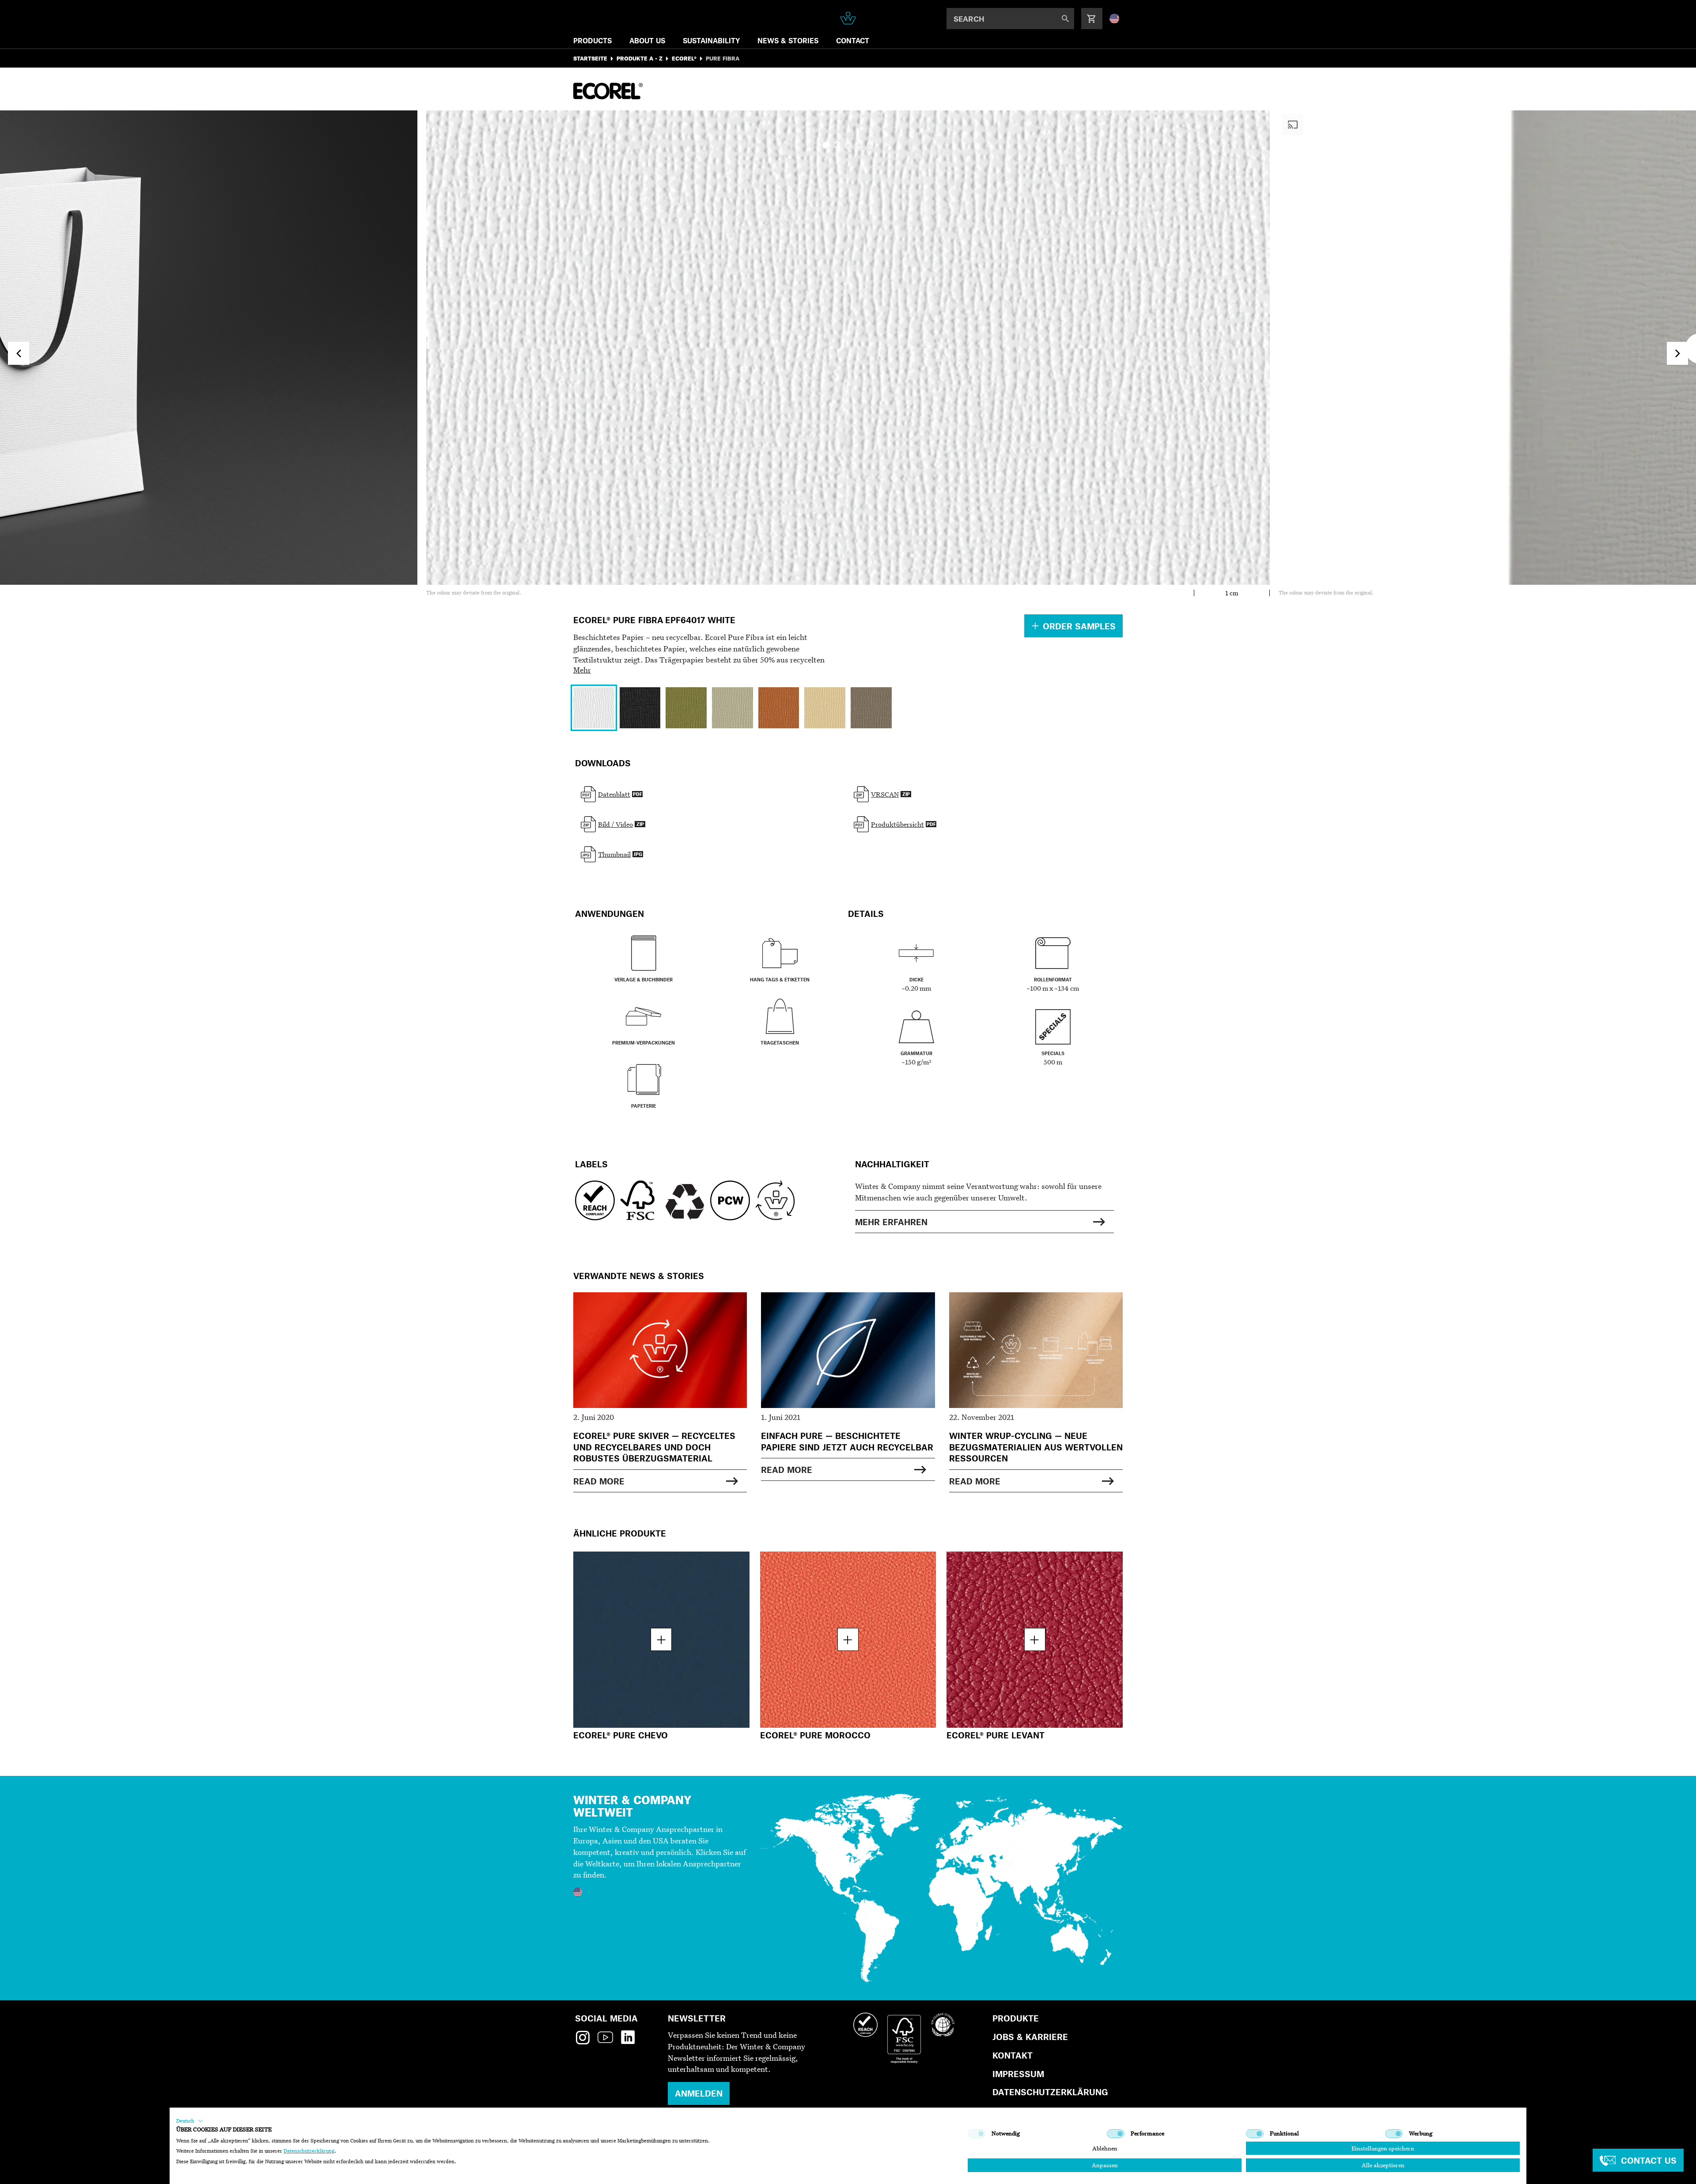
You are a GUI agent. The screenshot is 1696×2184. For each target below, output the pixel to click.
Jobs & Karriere (1030, 2037)
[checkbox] (977, 2134)
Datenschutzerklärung (1050, 2092)
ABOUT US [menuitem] (647, 40)
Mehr (582, 670)
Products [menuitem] (592, 40)
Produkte (1016, 2018)
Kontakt (1013, 2055)
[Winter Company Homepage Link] (848, 18)
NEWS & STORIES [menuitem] (788, 40)
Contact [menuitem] (853, 40)
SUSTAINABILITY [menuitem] (711, 40)
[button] (190, 2121)
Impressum (1018, 2074)
